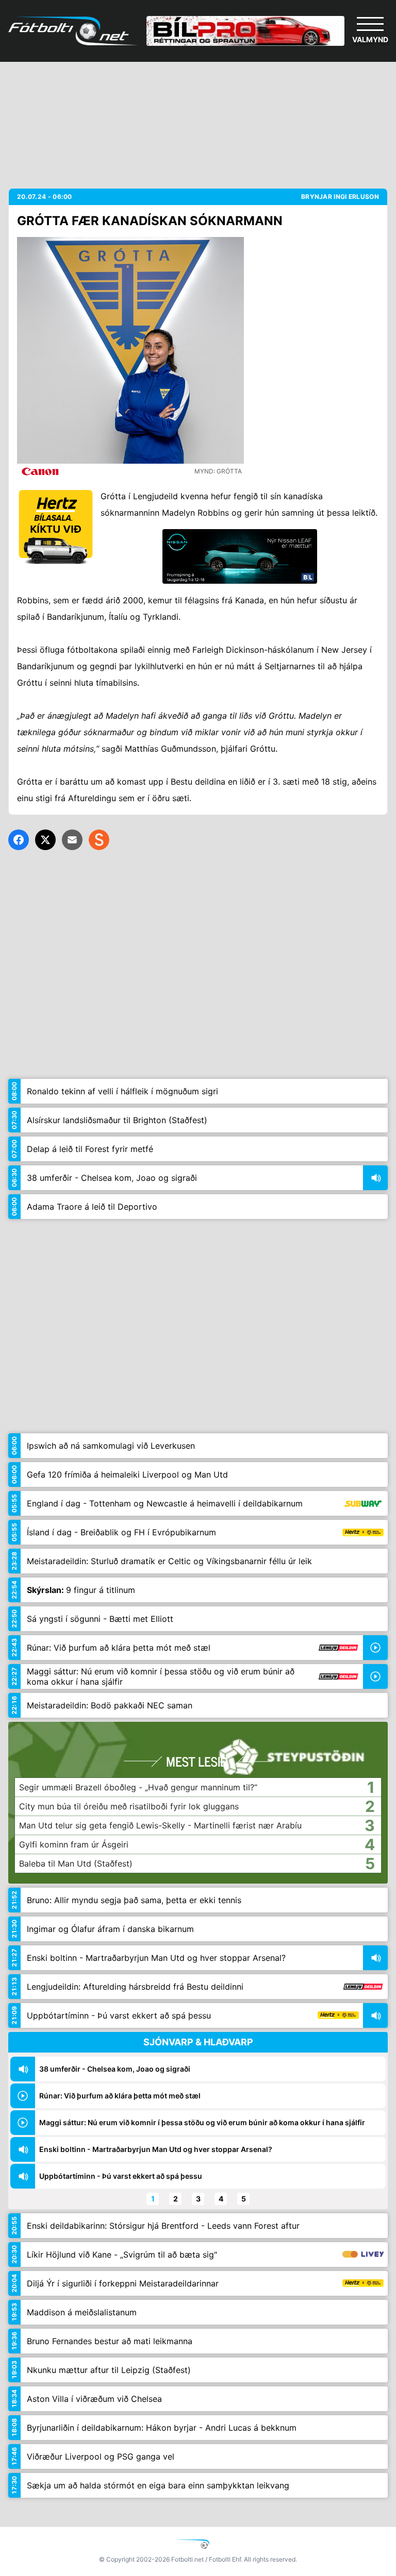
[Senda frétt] (72, 840)
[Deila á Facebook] (19, 840)
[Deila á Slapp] (99, 840)
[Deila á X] (45, 840)
